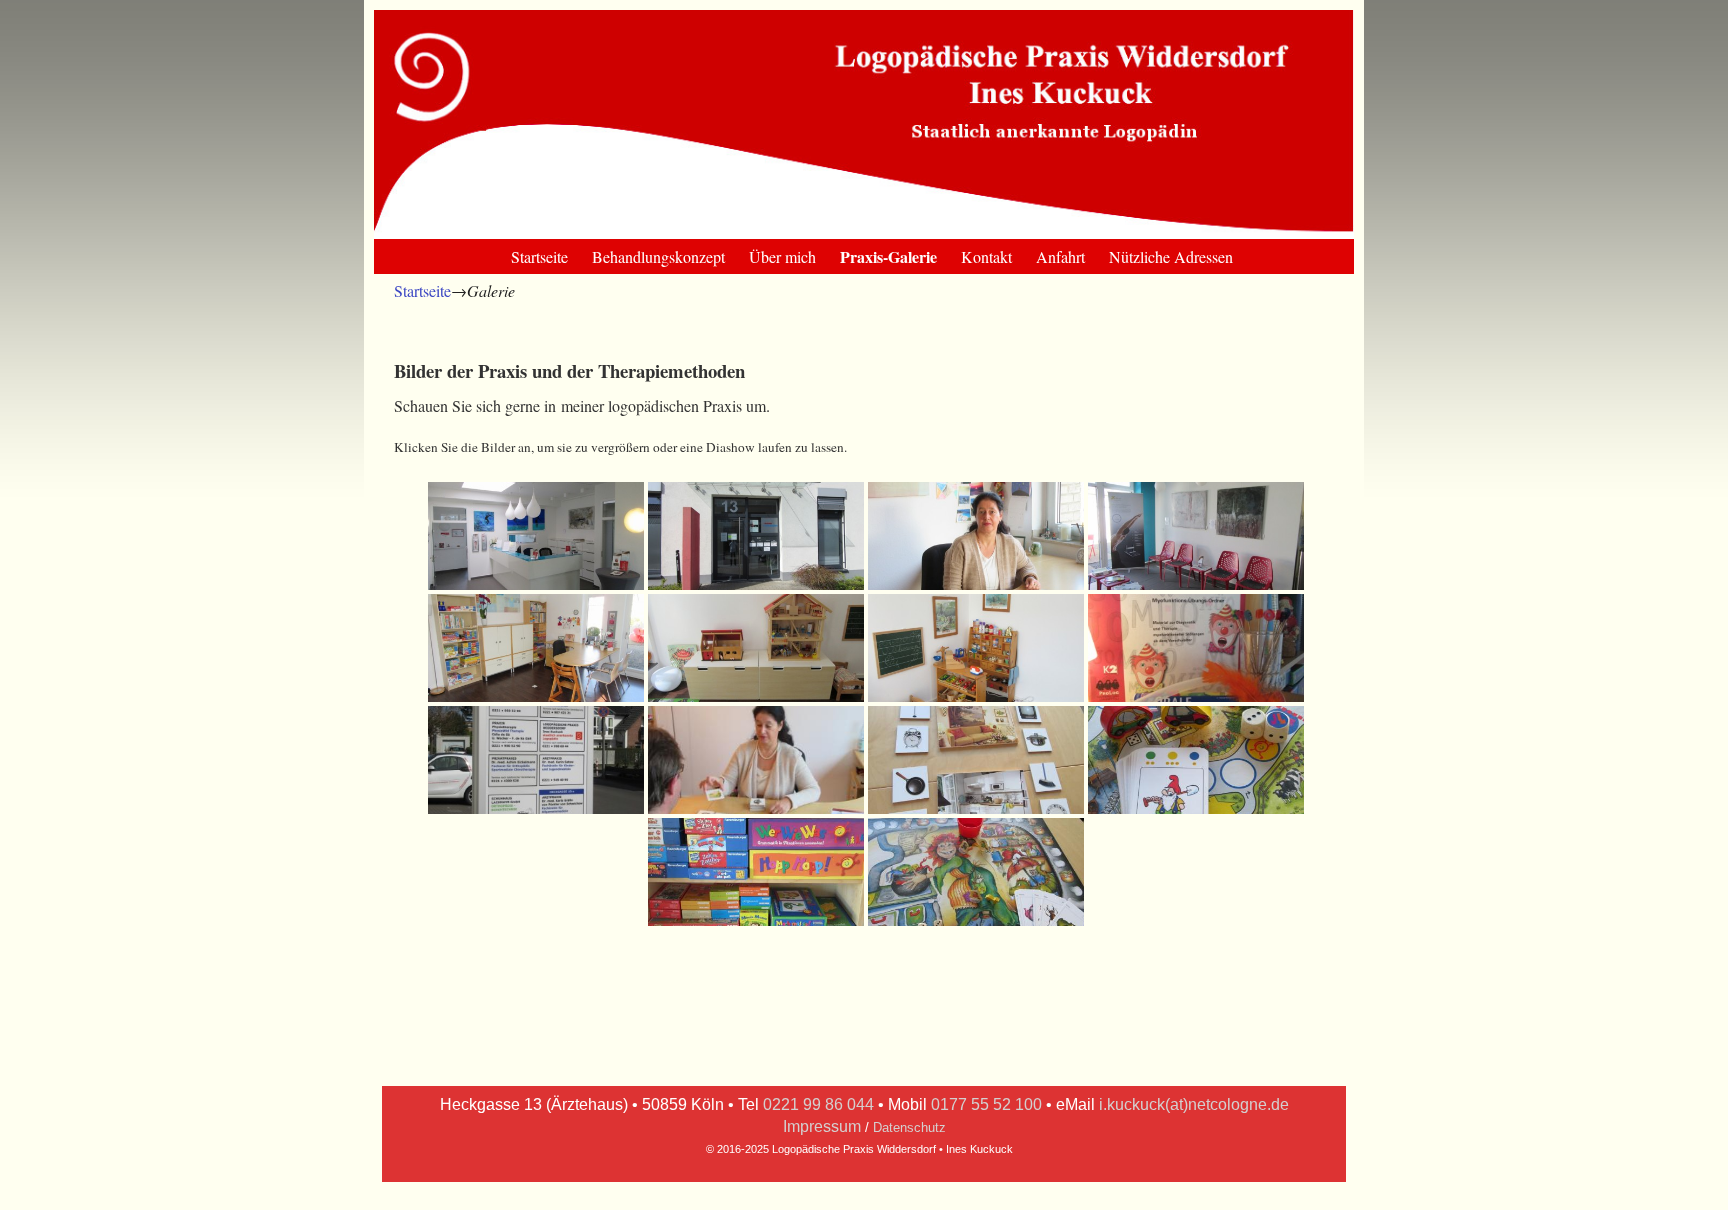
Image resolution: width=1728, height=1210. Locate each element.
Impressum (822, 1126)
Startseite (539, 256)
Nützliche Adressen (1171, 256)
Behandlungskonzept (658, 256)
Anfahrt (1060, 256)
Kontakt (986, 256)
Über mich (782, 256)
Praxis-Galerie (888, 256)
